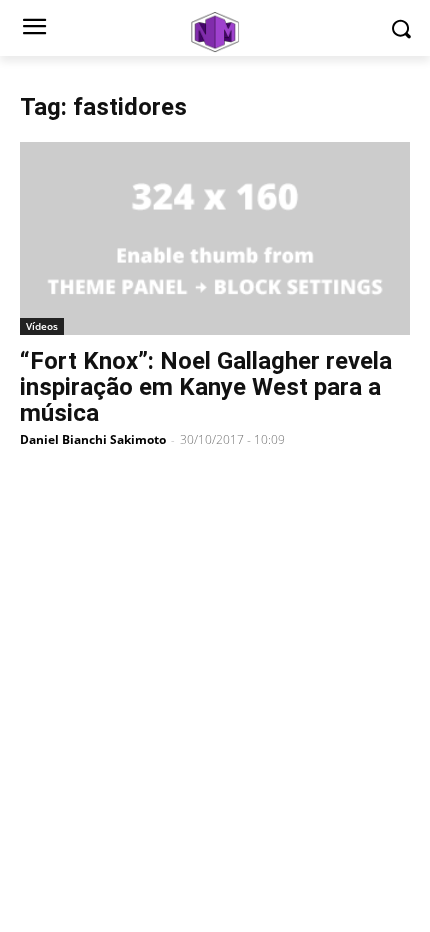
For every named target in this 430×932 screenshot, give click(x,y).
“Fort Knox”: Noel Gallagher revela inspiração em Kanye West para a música (206, 387)
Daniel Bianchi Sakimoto (93, 439)
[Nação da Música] (215, 32)
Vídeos (42, 326)
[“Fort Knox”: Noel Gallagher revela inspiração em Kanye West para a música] (215, 238)
